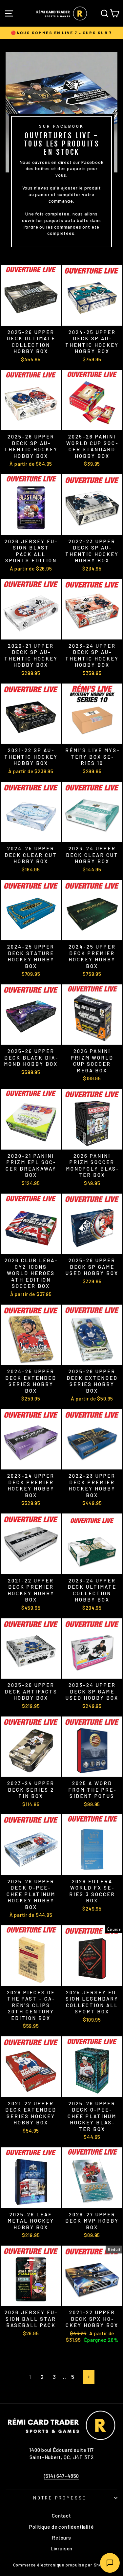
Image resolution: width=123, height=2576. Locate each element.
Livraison (61, 2548)
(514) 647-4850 (62, 2476)
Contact (61, 2516)
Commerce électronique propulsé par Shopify (62, 2565)
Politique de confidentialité (61, 2527)
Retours (61, 2538)
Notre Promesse (60, 2498)
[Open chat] (110, 2563)
